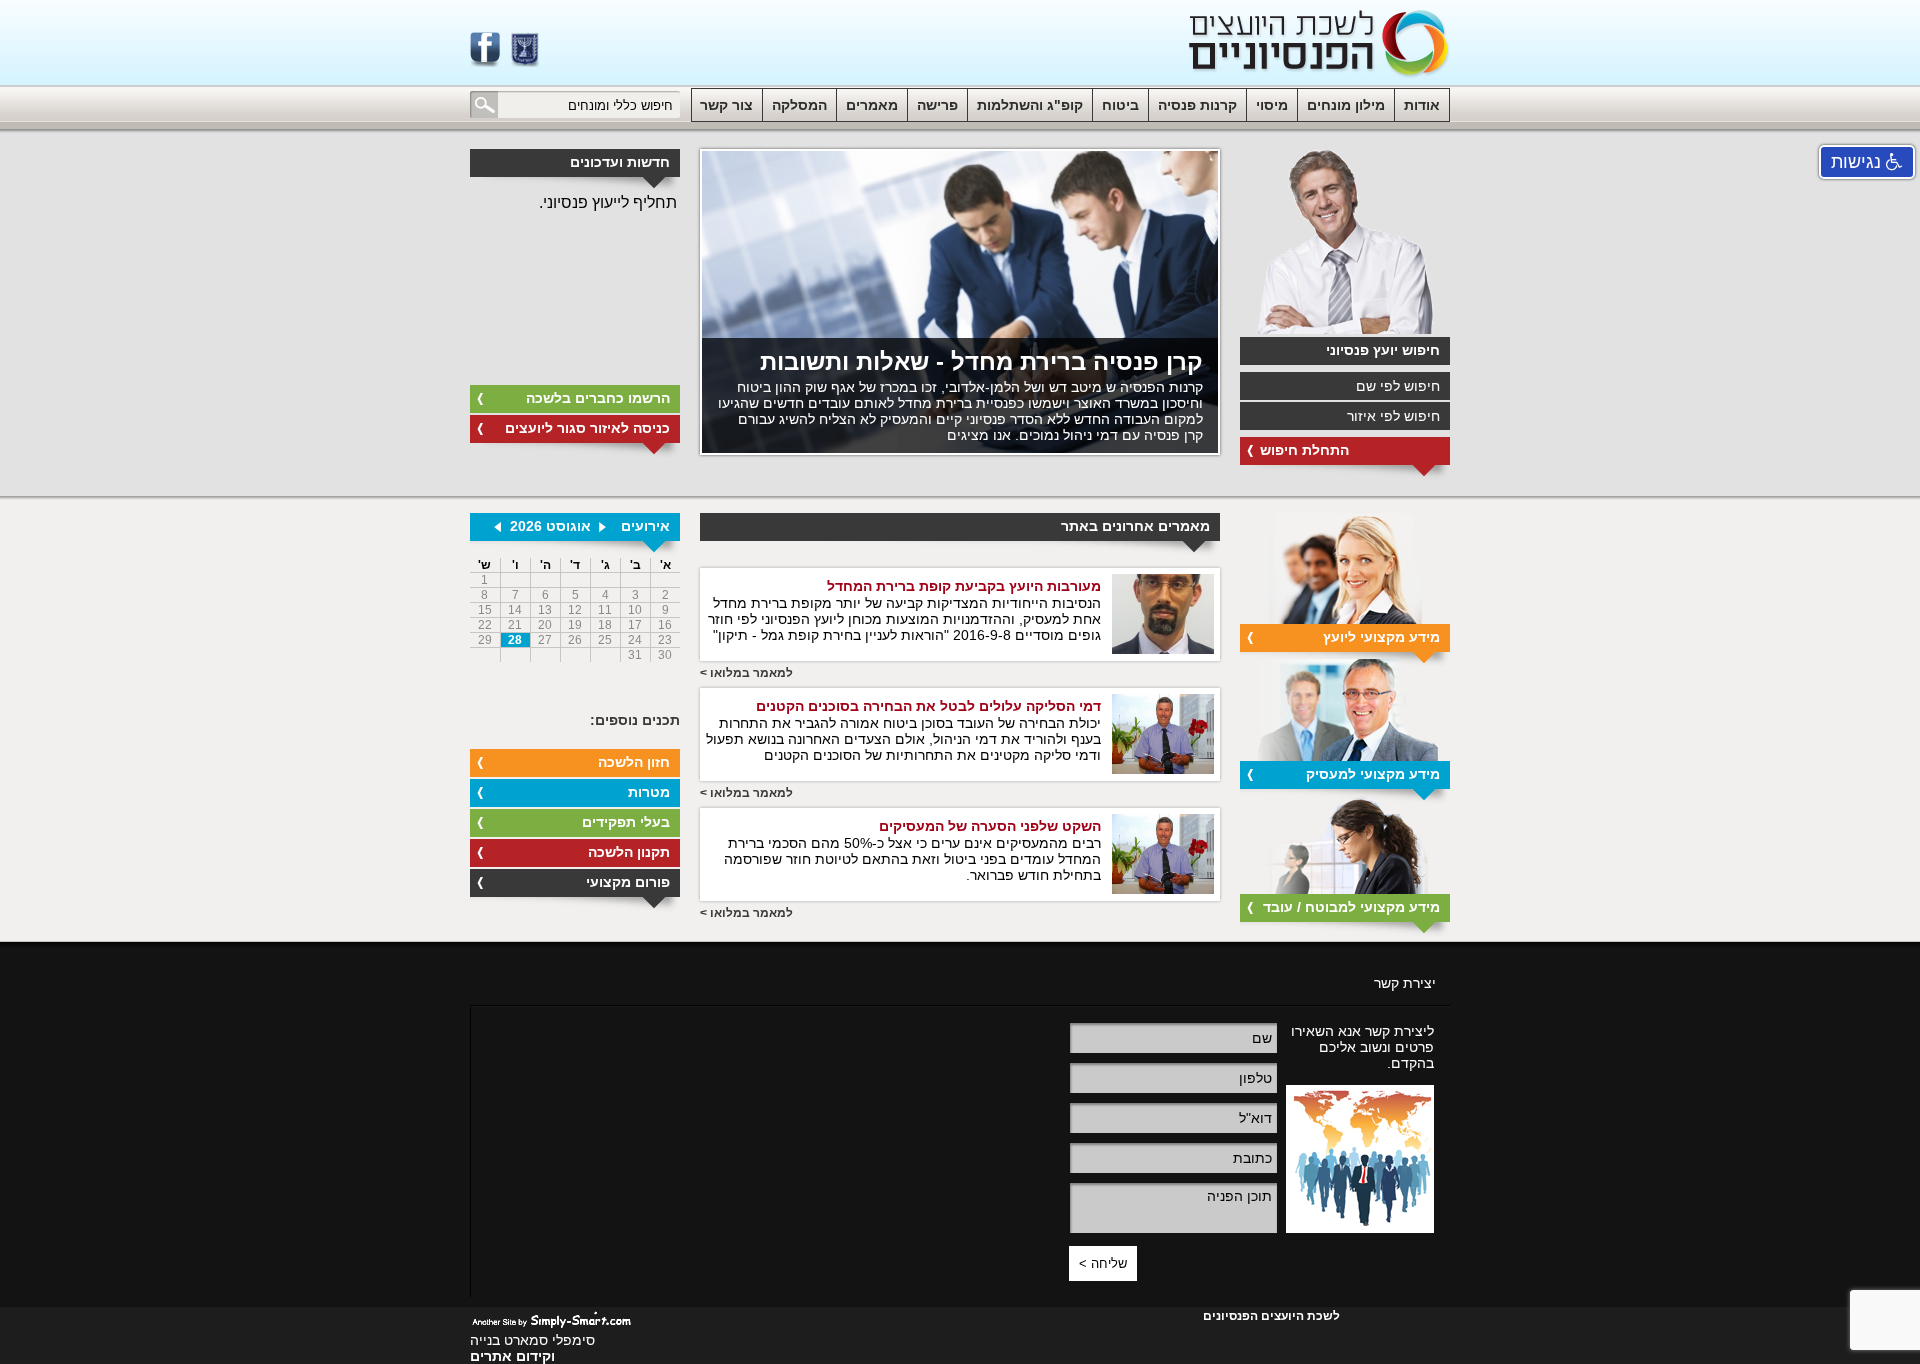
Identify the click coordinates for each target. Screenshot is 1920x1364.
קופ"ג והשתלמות (1030, 105)
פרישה (937, 105)
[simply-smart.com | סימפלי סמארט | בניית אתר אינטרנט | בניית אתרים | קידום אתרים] (551, 1318)
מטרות (649, 792)
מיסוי (1272, 105)
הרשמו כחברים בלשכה (598, 398)
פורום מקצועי (628, 882)
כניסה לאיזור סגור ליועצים (587, 428)
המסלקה (799, 105)
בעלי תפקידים (626, 822)
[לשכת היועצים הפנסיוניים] (1319, 44)
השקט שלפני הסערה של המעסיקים (990, 826)
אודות (1422, 105)
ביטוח (1120, 105)
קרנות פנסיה (1197, 105)
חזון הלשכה (634, 762)
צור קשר (726, 105)
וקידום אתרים (512, 1356)
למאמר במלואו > (746, 673)
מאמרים (872, 105)
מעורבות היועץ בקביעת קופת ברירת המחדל (964, 586)
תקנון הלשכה (629, 852)
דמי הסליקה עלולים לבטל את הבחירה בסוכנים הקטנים (928, 706)
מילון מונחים (1346, 105)
